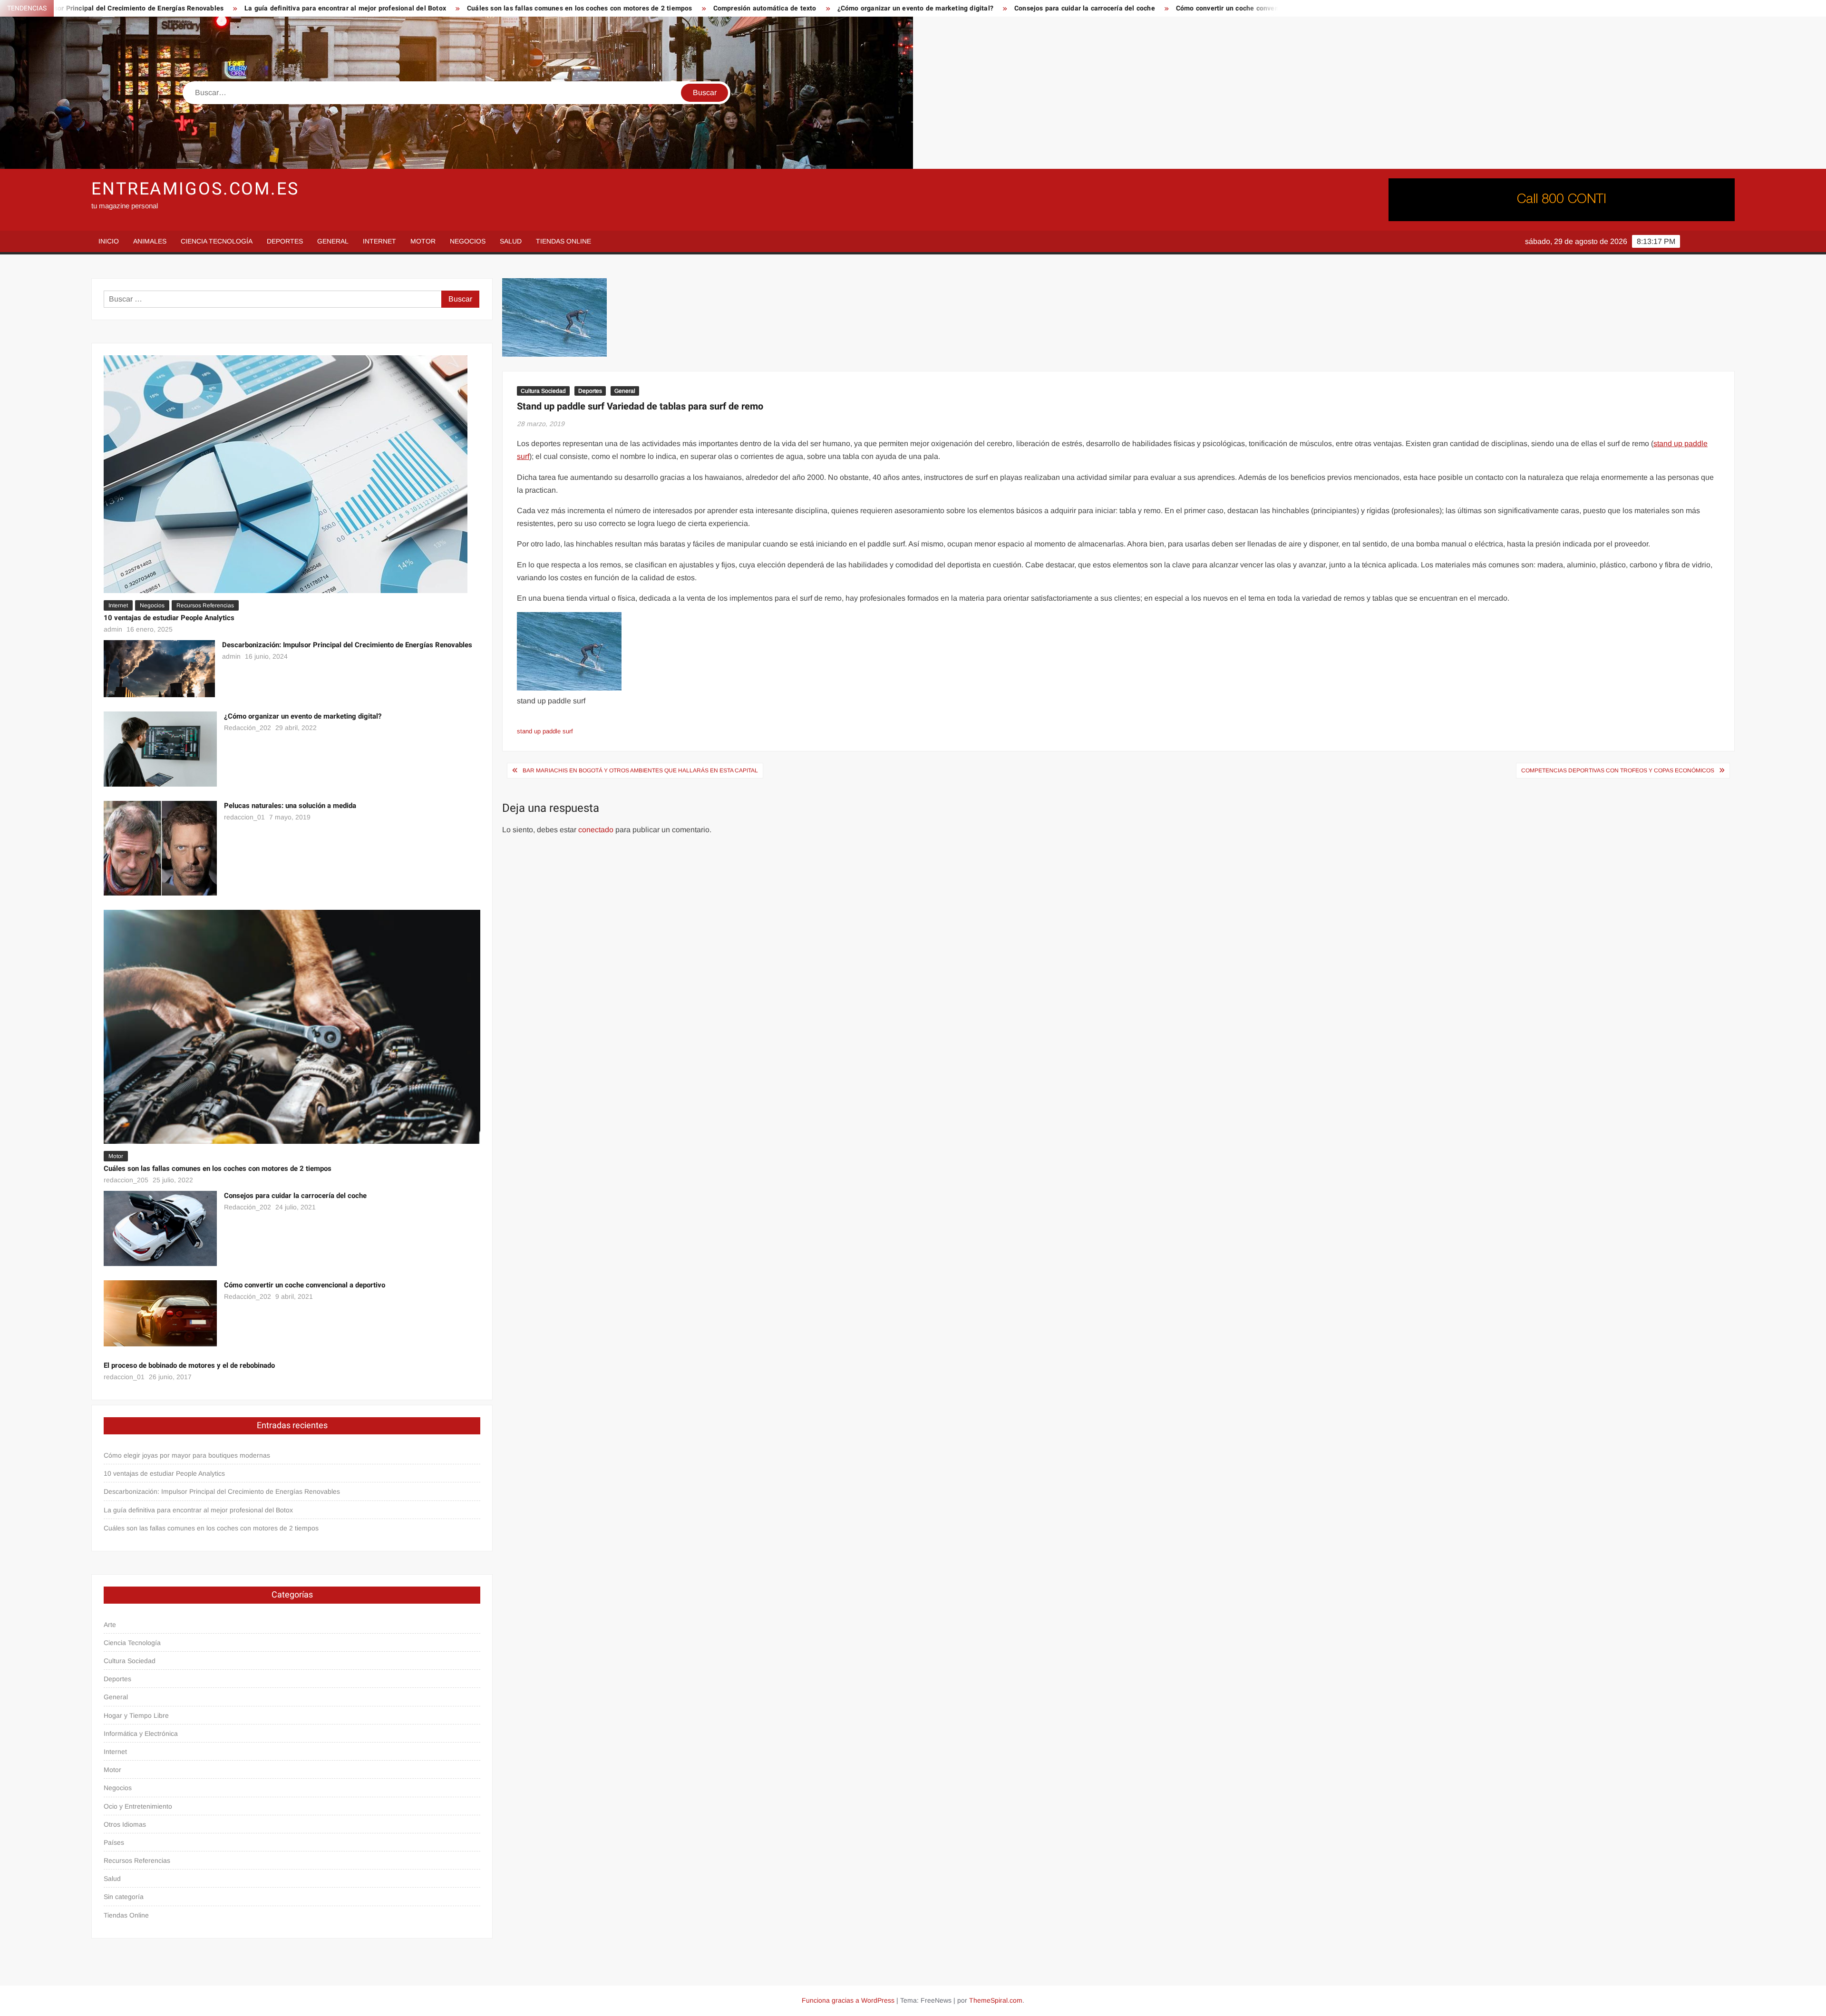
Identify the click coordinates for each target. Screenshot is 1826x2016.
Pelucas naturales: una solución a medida (290, 806)
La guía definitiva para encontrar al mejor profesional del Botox (127, 8)
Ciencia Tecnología (217, 241)
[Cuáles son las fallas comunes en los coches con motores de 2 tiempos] (292, 1026)
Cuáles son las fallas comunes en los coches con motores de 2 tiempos (362, 8)
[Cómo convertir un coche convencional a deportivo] (160, 1313)
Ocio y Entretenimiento (138, 1806)
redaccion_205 (126, 1180)
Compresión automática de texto (547, 8)
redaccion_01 (244, 817)
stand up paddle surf (545, 731)
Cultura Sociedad (543, 391)
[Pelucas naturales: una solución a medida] (160, 848)
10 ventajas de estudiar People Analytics (169, 618)
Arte (110, 1625)
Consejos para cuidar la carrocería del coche (867, 8)
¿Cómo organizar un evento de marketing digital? (698, 8)
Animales (150, 241)
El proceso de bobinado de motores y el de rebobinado (189, 1365)
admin (113, 629)
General (333, 241)
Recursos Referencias (205, 605)
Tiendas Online (563, 241)
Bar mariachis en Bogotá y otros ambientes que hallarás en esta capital (640, 770)
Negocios (468, 241)
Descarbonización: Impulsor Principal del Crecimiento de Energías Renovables (347, 645)
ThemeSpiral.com (996, 2000)
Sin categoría (124, 1897)
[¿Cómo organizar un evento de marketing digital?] (160, 748)
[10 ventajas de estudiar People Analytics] (286, 473)
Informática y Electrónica (141, 1734)
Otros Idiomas (125, 1824)
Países (114, 1842)
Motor (423, 241)
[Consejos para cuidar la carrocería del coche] (160, 1228)
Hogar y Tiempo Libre (136, 1715)
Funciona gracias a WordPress (848, 2000)
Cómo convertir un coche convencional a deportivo (1038, 8)
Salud (511, 241)
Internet (379, 241)
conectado (596, 830)
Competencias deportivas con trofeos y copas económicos (1618, 770)
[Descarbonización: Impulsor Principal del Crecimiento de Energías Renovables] (159, 668)
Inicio (109, 241)
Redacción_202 (248, 728)
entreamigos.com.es (195, 189)
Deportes (285, 241)
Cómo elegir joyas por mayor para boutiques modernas (187, 1455)
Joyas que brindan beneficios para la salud (1207, 8)
